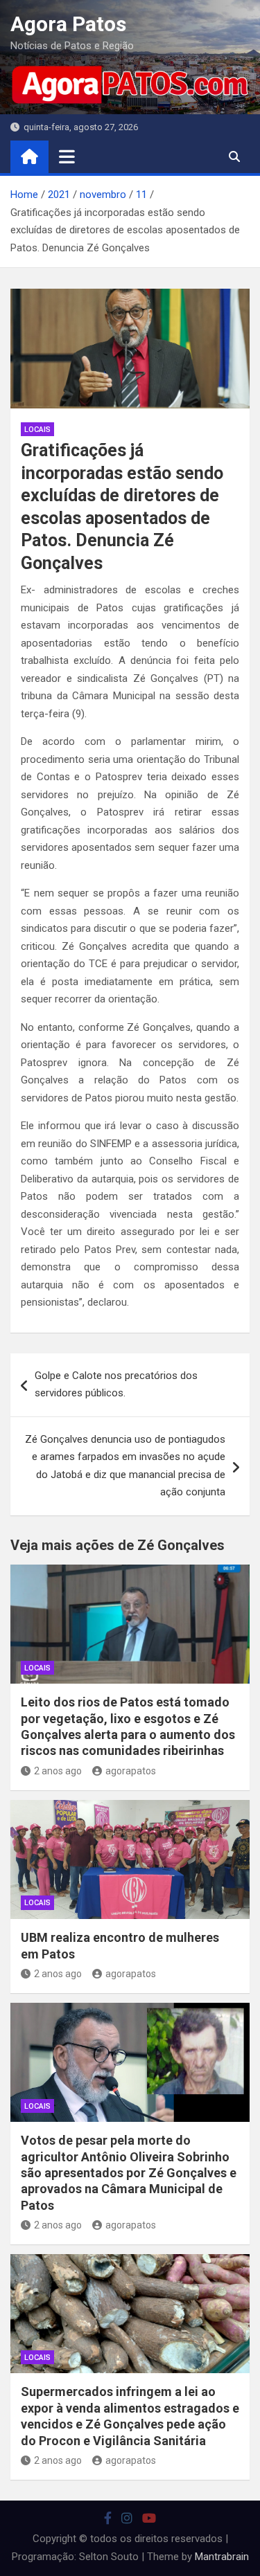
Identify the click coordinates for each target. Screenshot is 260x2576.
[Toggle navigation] (67, 156)
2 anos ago (58, 1771)
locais (37, 430)
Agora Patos (68, 24)
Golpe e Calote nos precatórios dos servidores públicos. (116, 1385)
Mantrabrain (222, 2557)
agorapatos (131, 1771)
